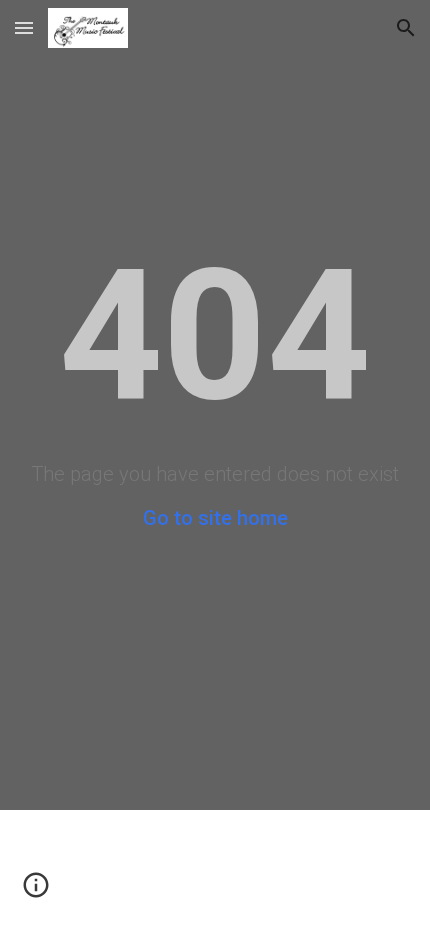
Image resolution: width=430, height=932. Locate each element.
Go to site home (215, 518)
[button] (24, 27)
